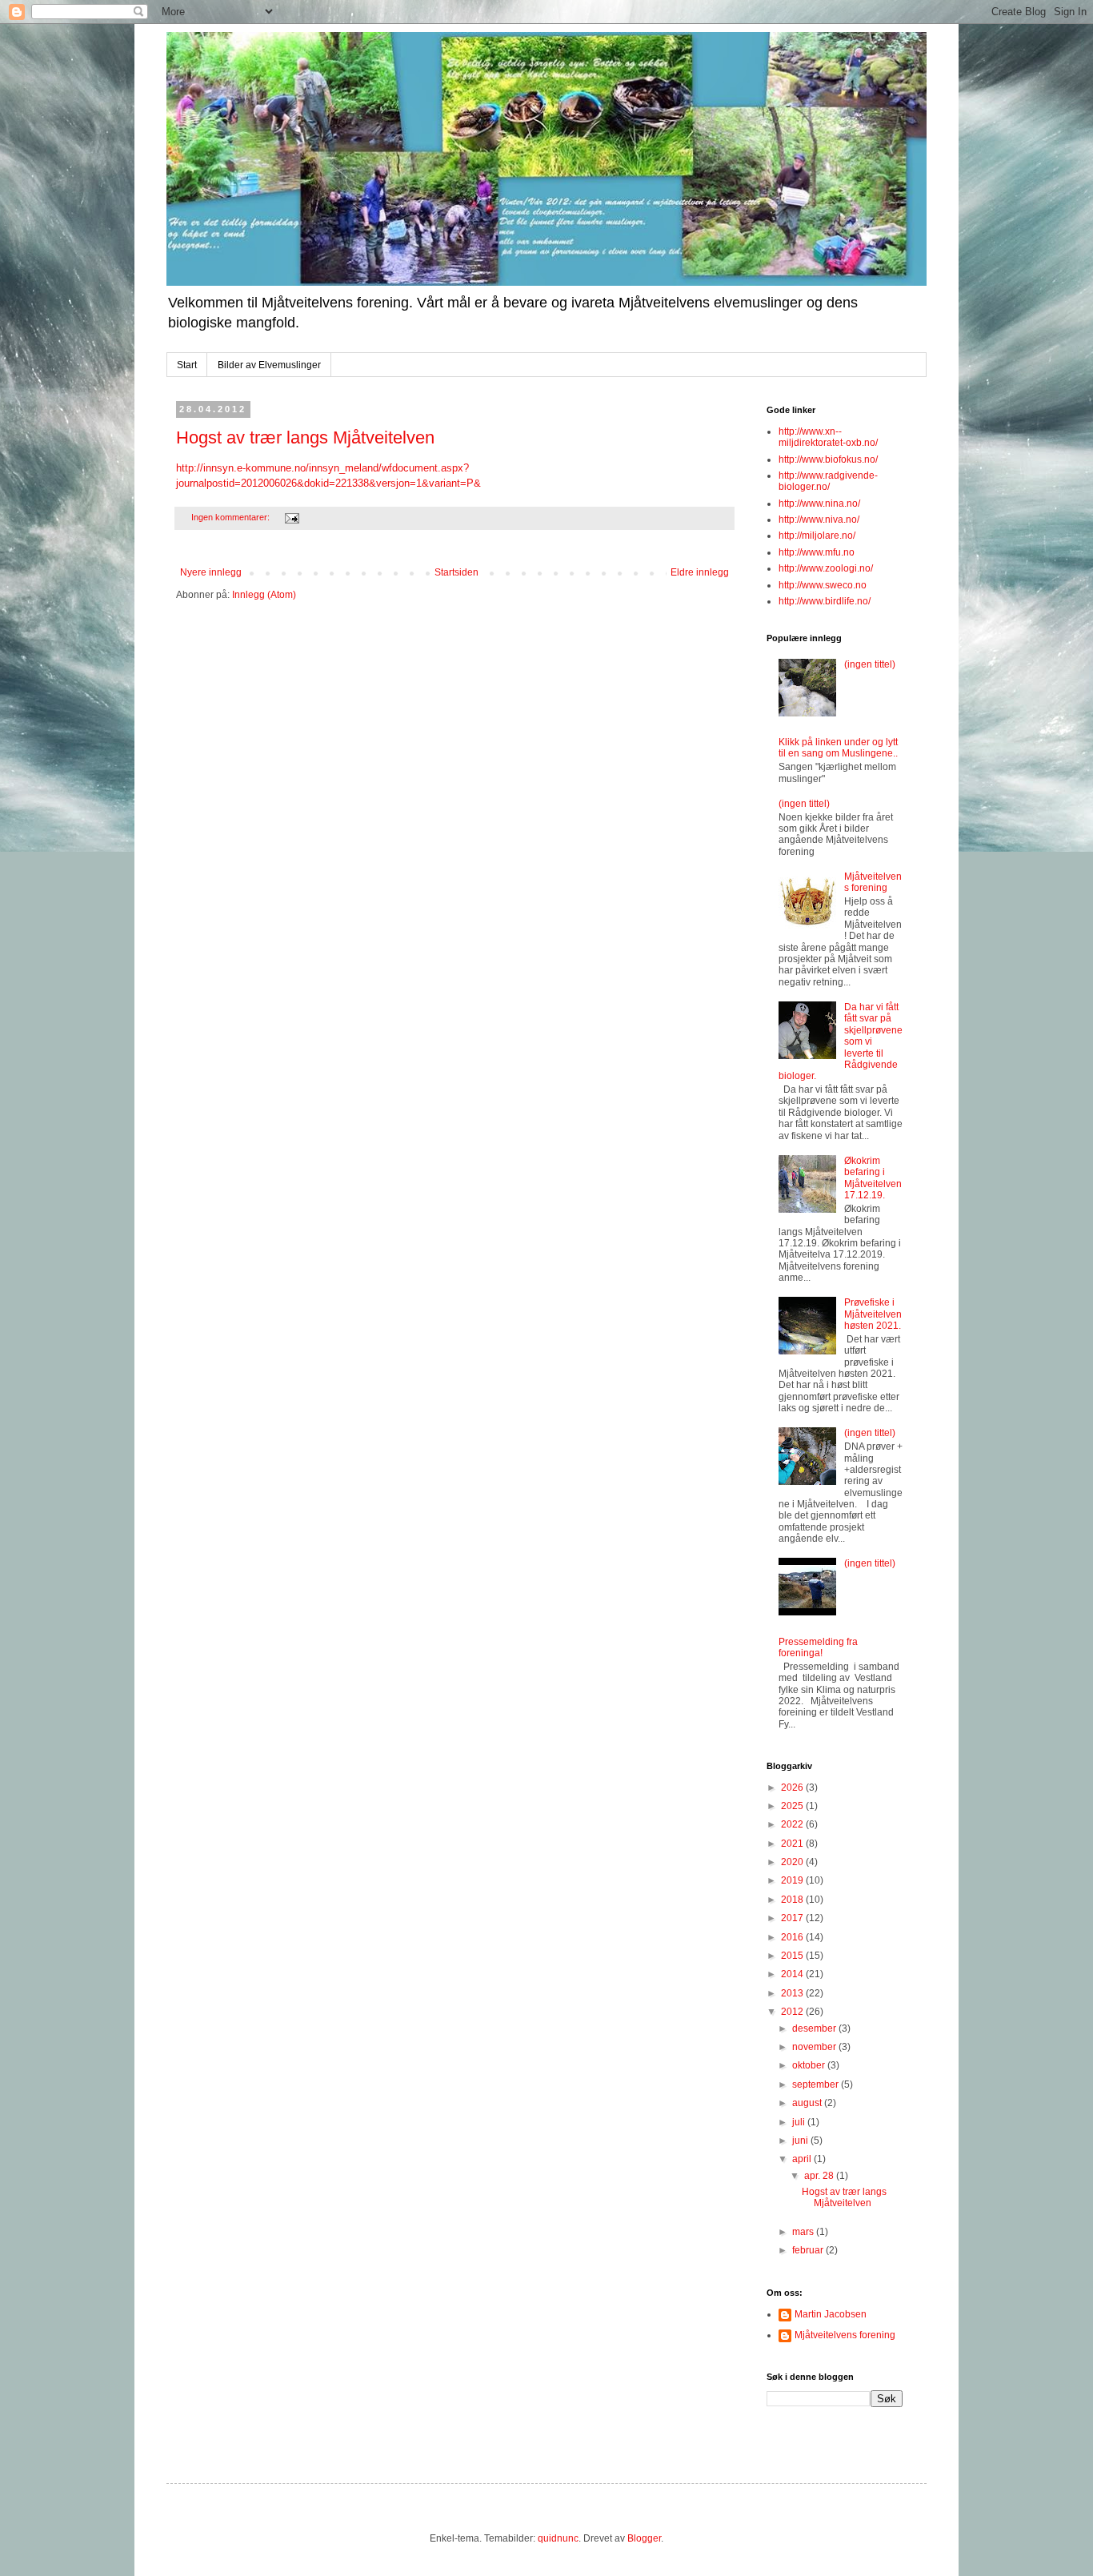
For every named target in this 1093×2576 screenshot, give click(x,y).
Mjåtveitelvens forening (873, 882)
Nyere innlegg (211, 572)
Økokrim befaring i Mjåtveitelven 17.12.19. (873, 1178)
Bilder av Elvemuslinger (269, 365)
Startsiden (456, 572)
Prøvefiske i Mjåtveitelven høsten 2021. (873, 1314)
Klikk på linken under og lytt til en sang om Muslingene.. (838, 748)
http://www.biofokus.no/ (828, 459)
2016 (793, 1937)
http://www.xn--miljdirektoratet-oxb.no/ (828, 437)
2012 (793, 2012)
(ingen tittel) (870, 664)
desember (815, 2028)
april (803, 2159)
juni (801, 2141)
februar (809, 2250)
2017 (793, 1918)
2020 (793, 1862)
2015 (793, 1956)
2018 (793, 1900)
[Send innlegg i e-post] (291, 517)
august (808, 2103)
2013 (793, 1993)
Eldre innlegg (700, 572)
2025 (793, 1806)
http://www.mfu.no (817, 552)
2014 (793, 1974)
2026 (793, 1788)
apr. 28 (820, 2176)
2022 (793, 1824)
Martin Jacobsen (831, 2314)
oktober (810, 2065)
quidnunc (558, 2538)
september (817, 2084)
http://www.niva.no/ (819, 520)
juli (800, 2122)
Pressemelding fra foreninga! (818, 1647)
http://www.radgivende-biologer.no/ (828, 481)
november (815, 2047)
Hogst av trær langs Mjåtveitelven (305, 437)
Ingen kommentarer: (232, 517)
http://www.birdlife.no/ (825, 601)
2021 (793, 1844)
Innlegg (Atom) (264, 595)
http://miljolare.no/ (817, 536)
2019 (793, 1880)
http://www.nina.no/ (819, 504)
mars (804, 2232)
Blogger (644, 2538)
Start (187, 365)
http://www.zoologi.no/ (826, 568)
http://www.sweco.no (823, 585)
